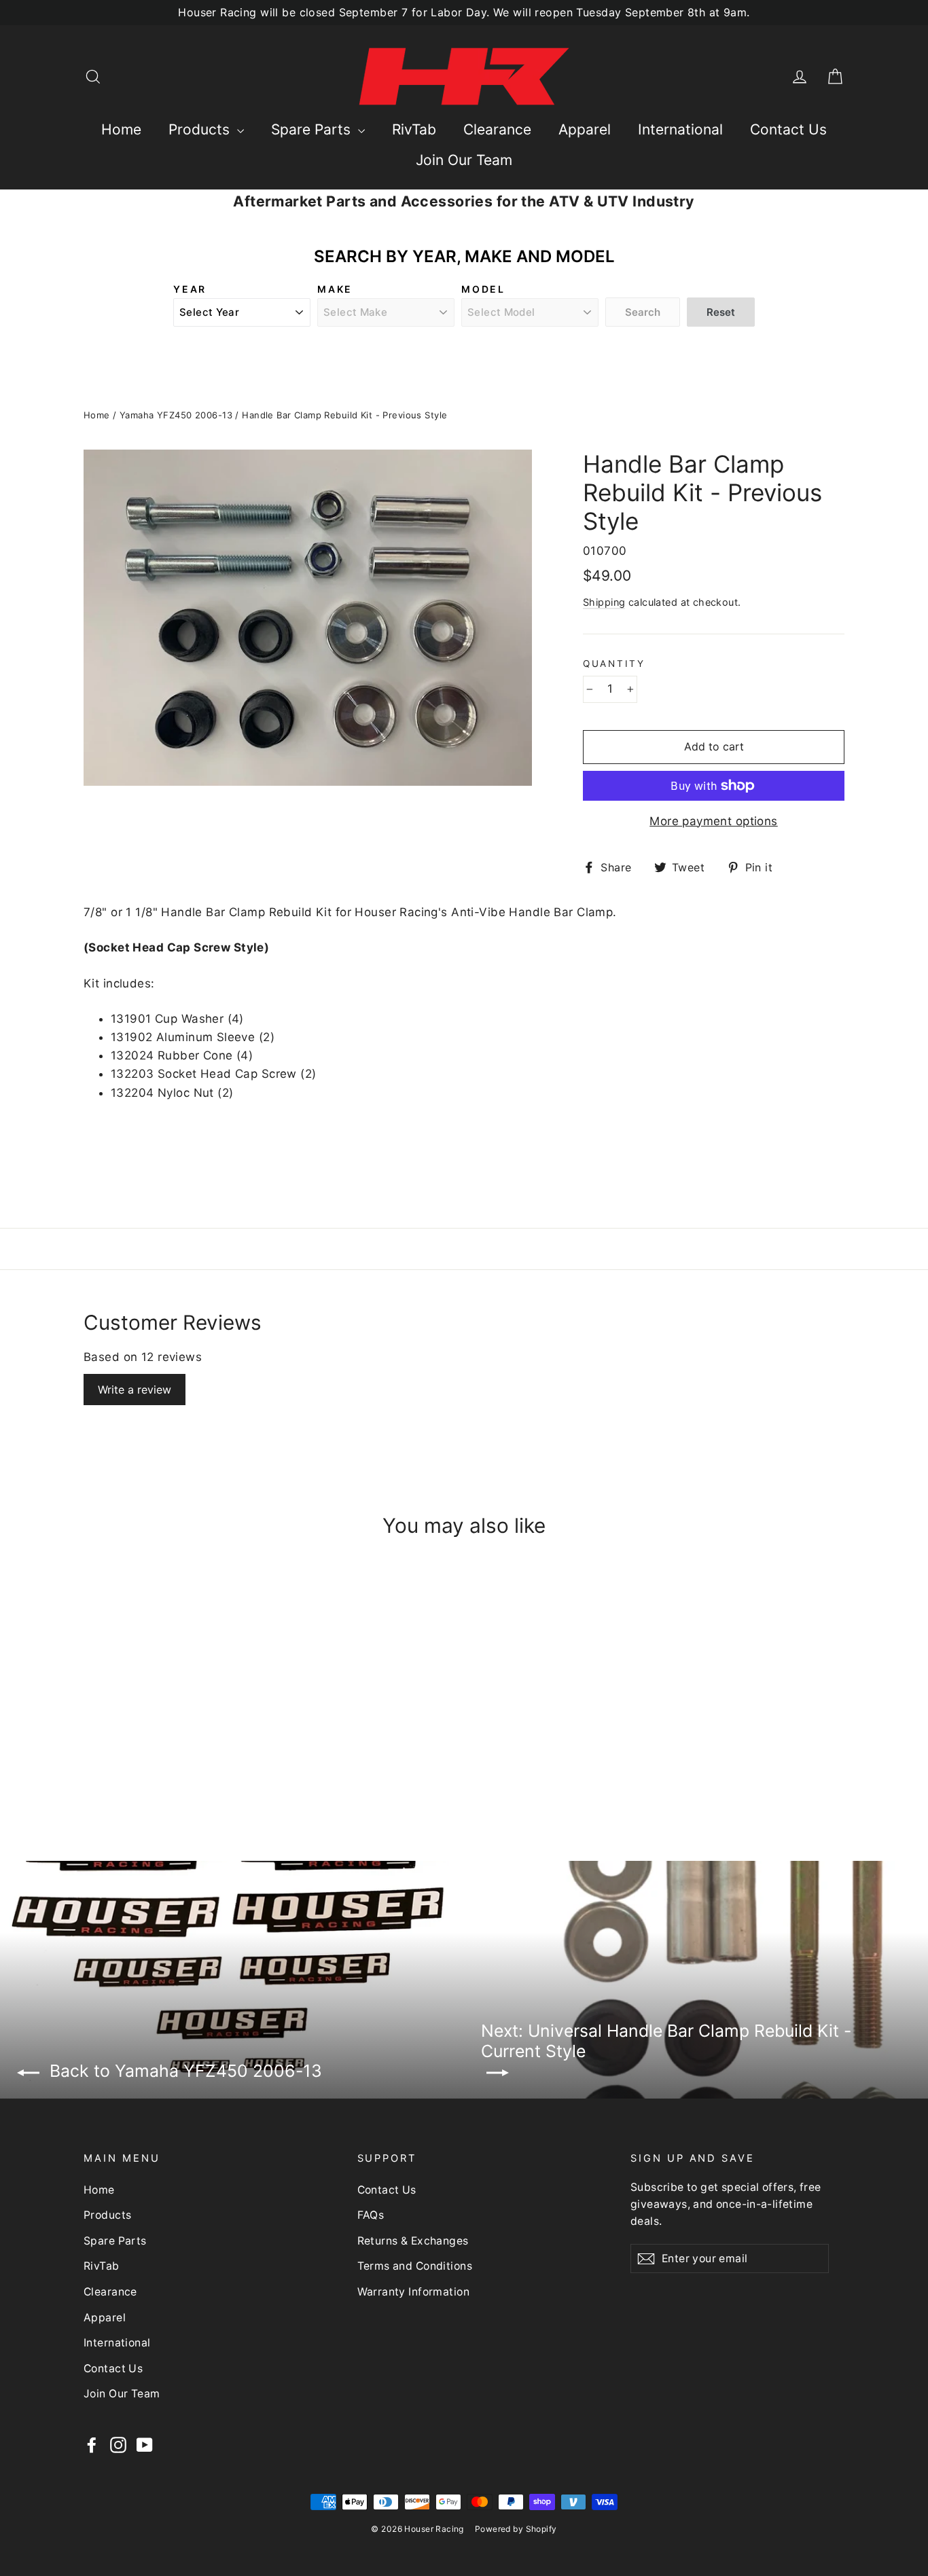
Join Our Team (464, 160)
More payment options (714, 821)
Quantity (614, 664)
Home (121, 129)
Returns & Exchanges (413, 2241)
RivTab (414, 129)
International (680, 129)
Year (190, 289)
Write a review (135, 1390)
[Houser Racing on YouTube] (145, 2445)
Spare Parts (313, 129)
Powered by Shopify (516, 2529)
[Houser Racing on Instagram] (118, 2445)
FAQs (371, 2215)
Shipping (604, 602)
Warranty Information (414, 2292)
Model (483, 289)
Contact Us (788, 129)
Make (335, 289)
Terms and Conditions (415, 2266)
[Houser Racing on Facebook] (92, 2445)
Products (201, 129)
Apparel (585, 129)
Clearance (497, 129)
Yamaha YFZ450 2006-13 (176, 415)
